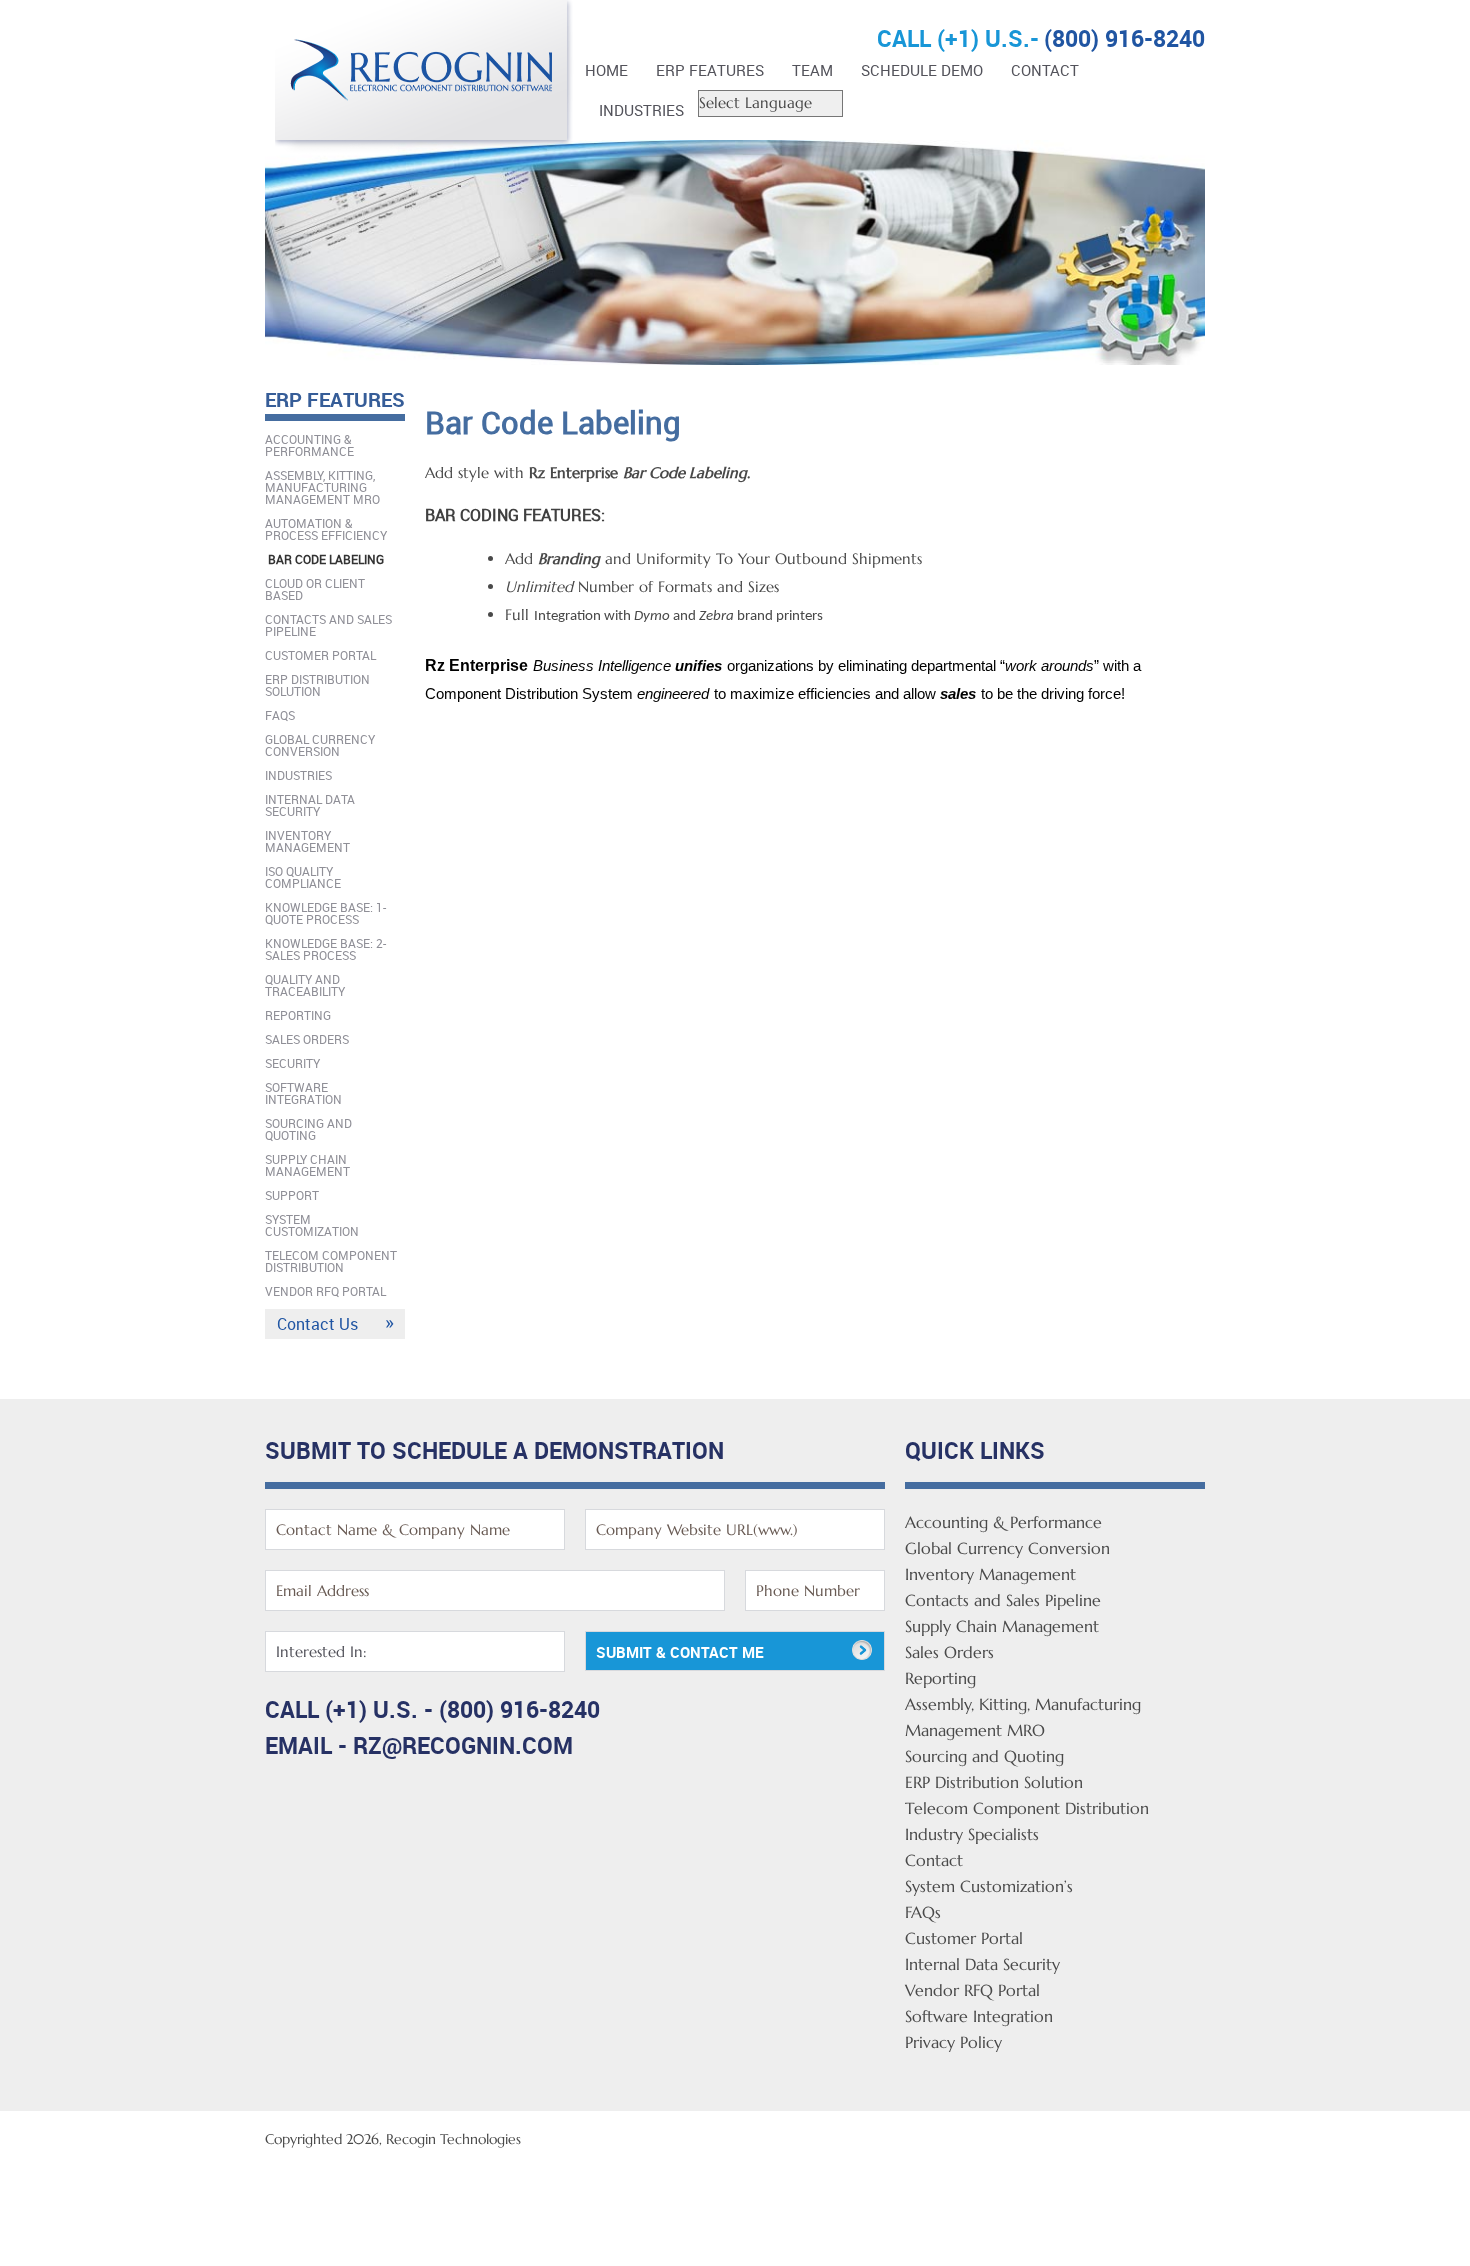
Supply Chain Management (307, 1165)
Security (292, 1063)
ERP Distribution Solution (317, 685)
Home (606, 70)
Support (292, 1195)
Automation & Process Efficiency (326, 529)
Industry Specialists (972, 1834)
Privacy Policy (953, 2042)
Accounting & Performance (309, 445)
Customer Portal (320, 655)
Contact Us (317, 1324)
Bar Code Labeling (326, 559)
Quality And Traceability (305, 985)
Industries (641, 110)
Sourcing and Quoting (308, 1129)
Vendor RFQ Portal (325, 1291)
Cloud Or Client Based (315, 589)
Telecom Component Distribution (331, 1261)
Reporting (298, 1015)
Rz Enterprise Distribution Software (425, 77)
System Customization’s (989, 1886)
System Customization (312, 1225)
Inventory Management (307, 841)
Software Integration (303, 1093)
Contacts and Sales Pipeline (328, 625)
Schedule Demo (922, 70)
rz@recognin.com (463, 1745)
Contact (1045, 70)
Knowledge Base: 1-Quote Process (325, 913)
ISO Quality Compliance (303, 877)
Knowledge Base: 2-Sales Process (325, 949)
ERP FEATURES (710, 70)
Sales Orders (307, 1039)
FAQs (280, 715)
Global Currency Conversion (320, 745)
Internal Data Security (310, 805)
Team (812, 70)
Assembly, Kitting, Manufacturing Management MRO (322, 487)
